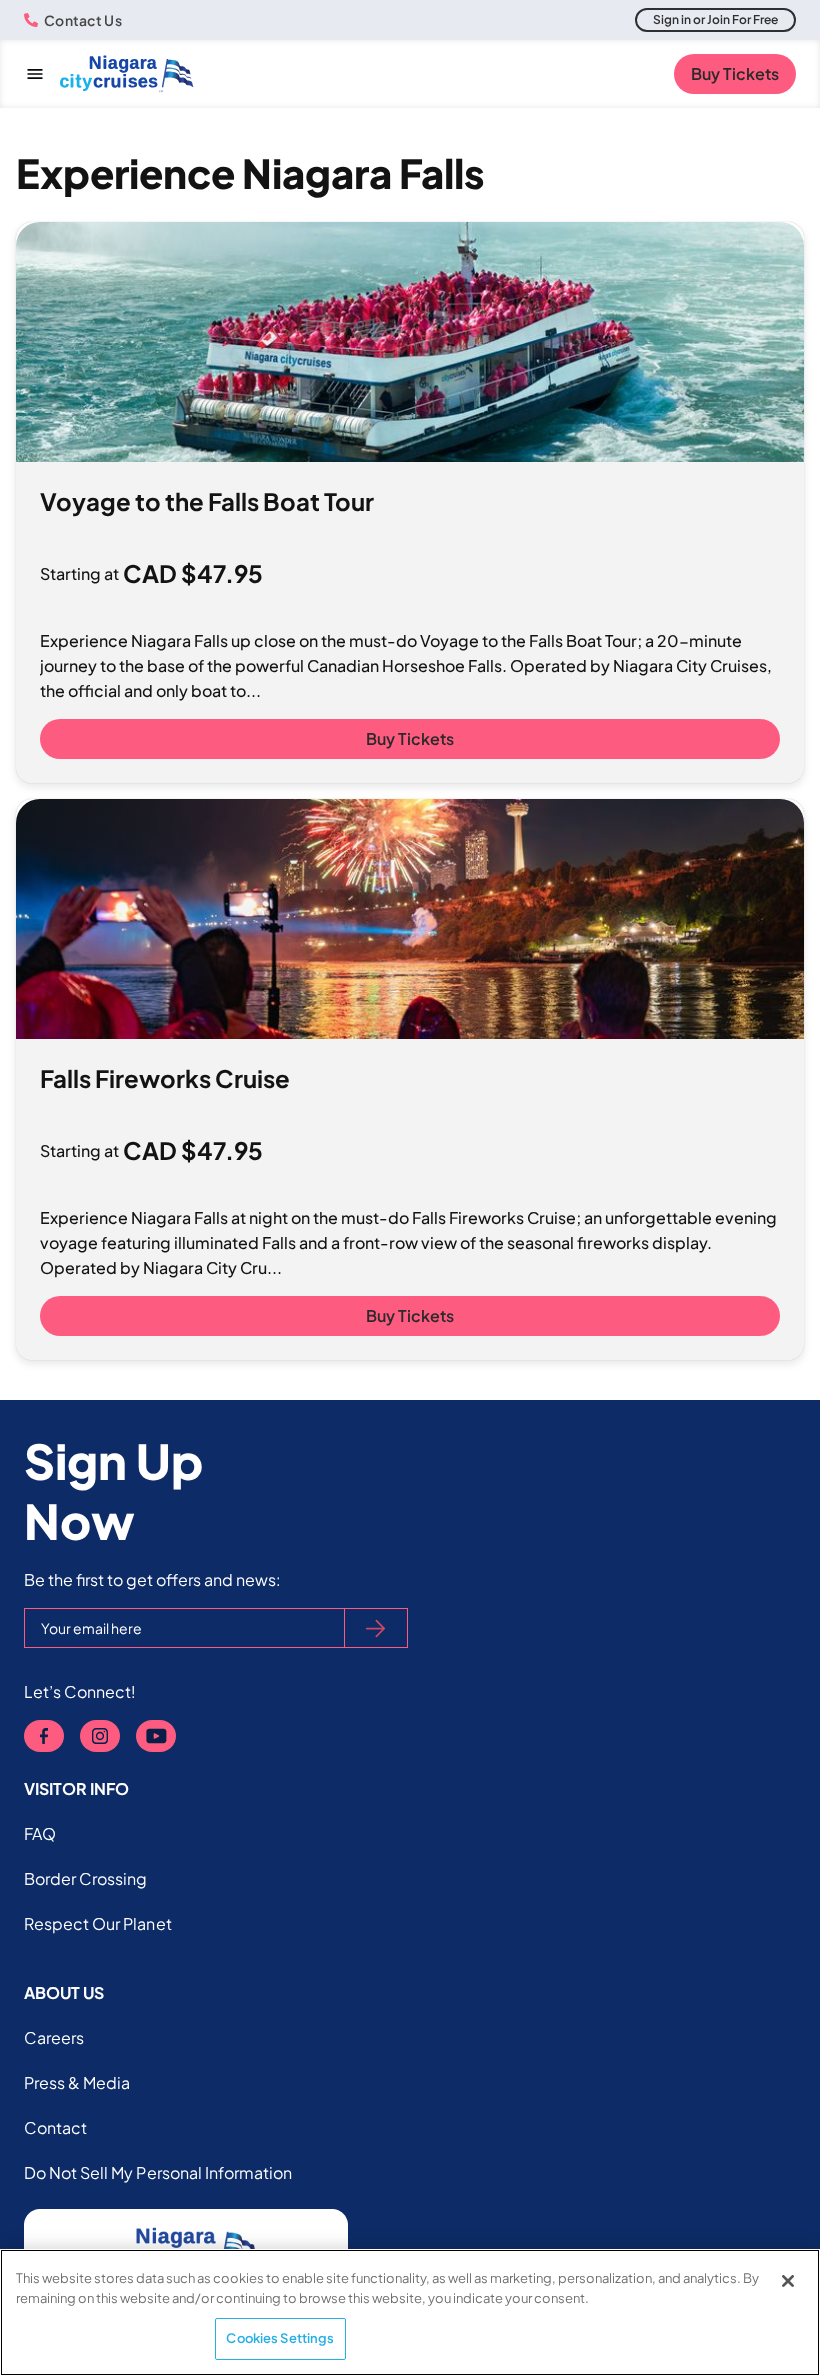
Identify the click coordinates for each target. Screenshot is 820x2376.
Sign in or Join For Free (715, 19)
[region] (410, 2312)
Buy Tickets (735, 73)
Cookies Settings (280, 2338)
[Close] (788, 2281)
